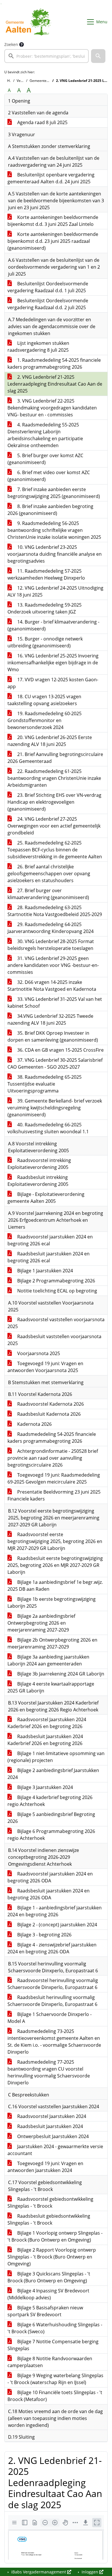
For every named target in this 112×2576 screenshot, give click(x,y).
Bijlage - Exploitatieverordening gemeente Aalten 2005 (46, 1198)
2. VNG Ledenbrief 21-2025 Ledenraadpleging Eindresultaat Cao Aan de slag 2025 (55, 384)
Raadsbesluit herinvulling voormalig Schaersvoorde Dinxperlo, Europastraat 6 (52, 2001)
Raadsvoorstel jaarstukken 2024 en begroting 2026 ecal (50, 1240)
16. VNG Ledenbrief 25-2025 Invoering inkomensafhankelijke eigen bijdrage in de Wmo (53, 663)
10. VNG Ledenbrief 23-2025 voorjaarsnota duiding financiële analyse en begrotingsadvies (55, 554)
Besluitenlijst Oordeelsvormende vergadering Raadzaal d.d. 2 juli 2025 (48, 304)
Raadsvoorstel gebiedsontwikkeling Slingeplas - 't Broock (50, 2202)
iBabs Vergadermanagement (39, 2572)
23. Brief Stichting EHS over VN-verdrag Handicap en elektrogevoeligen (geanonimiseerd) (54, 802)
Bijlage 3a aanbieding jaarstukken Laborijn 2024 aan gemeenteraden (48, 1660)
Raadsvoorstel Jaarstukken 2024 (51, 2116)
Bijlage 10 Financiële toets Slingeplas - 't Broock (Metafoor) (55, 2396)
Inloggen (90, 2572)
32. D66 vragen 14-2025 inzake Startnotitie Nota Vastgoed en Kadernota (52, 986)
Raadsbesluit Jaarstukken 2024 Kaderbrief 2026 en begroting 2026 (45, 1740)
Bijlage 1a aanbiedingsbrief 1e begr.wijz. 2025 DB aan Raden (55, 1586)
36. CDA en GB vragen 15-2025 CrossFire (60, 1050)
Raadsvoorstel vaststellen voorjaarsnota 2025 (56, 1323)
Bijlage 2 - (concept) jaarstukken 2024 (57, 1925)
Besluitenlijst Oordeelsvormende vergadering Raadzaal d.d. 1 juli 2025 (48, 287)
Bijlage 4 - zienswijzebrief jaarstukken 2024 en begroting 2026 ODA (52, 1948)
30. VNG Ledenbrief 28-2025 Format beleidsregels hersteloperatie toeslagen (51, 945)
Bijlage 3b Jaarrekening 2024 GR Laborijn (60, 1674)
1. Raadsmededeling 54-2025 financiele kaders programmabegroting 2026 (54, 363)
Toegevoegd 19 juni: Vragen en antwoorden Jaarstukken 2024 (45, 2167)
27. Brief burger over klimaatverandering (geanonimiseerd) (48, 894)
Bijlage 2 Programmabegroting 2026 (56, 1281)
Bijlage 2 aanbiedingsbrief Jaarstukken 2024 (53, 1774)
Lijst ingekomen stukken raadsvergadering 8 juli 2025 (38, 347)
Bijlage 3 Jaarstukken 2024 (45, 1787)
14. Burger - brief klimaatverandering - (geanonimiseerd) (53, 625)
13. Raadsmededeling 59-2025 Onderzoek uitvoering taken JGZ (45, 608)
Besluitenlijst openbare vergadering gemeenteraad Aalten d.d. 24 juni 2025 (51, 178)
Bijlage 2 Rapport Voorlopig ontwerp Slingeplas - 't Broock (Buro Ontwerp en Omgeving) (52, 2257)
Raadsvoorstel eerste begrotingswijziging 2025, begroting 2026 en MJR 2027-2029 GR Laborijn (55, 1541)
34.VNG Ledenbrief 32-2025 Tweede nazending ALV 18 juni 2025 (50, 1019)
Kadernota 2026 (34, 1424)
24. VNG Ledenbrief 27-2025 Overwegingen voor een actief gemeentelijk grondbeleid (54, 826)
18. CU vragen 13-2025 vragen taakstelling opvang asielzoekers (44, 700)
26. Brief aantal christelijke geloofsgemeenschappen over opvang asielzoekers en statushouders (49, 874)
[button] (98, 56)
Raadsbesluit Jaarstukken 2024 (50, 2126)
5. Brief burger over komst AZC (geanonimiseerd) (45, 459)
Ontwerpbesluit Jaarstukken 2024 (52, 2136)
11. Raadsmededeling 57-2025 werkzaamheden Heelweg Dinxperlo (46, 574)
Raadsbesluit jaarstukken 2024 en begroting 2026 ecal (49, 1257)
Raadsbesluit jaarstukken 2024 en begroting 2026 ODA (49, 1894)
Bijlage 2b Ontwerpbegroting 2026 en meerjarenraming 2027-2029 (52, 1643)
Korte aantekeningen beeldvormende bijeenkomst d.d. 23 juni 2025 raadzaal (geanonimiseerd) (53, 241)
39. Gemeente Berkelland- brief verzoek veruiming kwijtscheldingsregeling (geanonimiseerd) (55, 1108)
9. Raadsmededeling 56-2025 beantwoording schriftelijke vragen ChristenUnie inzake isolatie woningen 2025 (54, 530)
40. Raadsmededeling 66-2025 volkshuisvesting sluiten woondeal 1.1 (48, 1128)
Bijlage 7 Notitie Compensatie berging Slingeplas (53, 2345)
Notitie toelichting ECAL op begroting (57, 1291)
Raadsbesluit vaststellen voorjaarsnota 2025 (54, 1340)
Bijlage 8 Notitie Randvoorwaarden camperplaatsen (50, 2362)
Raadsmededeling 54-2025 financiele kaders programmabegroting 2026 (52, 1438)
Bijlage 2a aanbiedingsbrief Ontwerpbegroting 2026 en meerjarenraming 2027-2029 (41, 1623)
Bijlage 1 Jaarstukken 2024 (45, 1271)
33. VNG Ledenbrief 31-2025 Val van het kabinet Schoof (55, 1003)
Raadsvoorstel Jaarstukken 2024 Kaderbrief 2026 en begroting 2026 (47, 1723)
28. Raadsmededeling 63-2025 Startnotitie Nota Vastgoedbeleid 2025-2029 (55, 911)
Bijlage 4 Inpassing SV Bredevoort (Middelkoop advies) (48, 2294)
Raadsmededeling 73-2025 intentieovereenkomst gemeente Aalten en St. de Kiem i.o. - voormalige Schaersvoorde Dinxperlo (54, 2042)
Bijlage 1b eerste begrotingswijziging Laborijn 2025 (52, 1602)
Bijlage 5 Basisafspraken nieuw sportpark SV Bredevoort (45, 2311)
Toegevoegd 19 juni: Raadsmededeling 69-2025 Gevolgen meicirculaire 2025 (54, 1478)
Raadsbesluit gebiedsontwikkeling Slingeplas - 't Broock (49, 2219)
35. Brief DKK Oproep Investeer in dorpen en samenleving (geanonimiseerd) (53, 1036)
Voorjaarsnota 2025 (38, 1353)
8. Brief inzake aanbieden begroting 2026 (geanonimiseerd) (50, 510)
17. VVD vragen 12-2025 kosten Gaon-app (53, 683)
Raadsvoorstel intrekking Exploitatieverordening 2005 (39, 1164)
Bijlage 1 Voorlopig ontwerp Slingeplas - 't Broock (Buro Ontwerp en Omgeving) (55, 2236)
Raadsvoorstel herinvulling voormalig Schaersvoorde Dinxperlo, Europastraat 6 (53, 1984)
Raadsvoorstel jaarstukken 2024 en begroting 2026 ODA (50, 1877)
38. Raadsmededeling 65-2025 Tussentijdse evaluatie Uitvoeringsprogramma (45, 1084)
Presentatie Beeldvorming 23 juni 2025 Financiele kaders (54, 1495)
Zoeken (11, 44)
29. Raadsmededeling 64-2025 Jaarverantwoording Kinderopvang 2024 (51, 928)
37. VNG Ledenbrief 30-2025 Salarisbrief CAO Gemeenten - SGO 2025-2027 (55, 1063)
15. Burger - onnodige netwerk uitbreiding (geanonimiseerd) (45, 642)
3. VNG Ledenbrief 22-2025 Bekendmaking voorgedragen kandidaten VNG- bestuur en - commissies (52, 408)
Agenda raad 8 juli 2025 (42, 122)
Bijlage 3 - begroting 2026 (44, 1935)
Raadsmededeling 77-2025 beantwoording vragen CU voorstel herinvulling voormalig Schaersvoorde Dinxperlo (49, 2072)
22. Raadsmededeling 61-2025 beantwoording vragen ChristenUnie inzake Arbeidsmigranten (54, 778)
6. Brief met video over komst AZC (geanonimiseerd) (49, 476)
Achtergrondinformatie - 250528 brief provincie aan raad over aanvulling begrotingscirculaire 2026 (53, 1458)
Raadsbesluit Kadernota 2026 (48, 1414)
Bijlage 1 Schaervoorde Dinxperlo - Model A (50, 2018)
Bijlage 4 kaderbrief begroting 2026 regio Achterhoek (50, 1801)
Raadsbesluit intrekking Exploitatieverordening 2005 (38, 1181)
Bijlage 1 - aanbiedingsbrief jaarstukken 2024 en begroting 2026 (55, 1911)
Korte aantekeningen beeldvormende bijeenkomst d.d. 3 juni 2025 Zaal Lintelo (53, 221)
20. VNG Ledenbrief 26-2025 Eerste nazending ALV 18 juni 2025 (50, 741)
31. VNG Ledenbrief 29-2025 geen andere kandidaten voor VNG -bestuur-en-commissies (53, 965)
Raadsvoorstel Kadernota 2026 (50, 1404)
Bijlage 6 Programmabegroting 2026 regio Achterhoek (51, 1835)
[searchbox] (47, 56)
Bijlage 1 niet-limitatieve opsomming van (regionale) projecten (56, 1757)
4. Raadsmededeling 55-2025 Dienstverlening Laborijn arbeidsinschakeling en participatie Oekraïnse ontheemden (45, 435)
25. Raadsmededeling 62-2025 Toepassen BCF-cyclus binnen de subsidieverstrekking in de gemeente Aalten (55, 850)
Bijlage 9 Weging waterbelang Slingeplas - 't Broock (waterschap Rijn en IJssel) (55, 2379)
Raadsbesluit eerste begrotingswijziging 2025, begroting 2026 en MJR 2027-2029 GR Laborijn (55, 1565)
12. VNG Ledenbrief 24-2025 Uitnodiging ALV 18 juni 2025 (55, 591)
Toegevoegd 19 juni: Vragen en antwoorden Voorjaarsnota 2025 (45, 1367)
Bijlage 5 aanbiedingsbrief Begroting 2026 (51, 1818)
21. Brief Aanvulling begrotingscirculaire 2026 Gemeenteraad (55, 758)
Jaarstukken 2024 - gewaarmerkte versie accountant (55, 2150)
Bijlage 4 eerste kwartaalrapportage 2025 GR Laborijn (51, 1687)
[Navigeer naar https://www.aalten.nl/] (30, 22)
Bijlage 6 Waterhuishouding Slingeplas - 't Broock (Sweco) (55, 2328)
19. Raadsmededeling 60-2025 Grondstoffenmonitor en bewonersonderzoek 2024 (45, 720)
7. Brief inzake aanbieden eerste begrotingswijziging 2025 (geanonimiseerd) (54, 493)
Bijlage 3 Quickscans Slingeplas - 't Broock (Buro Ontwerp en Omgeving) (49, 2277)
